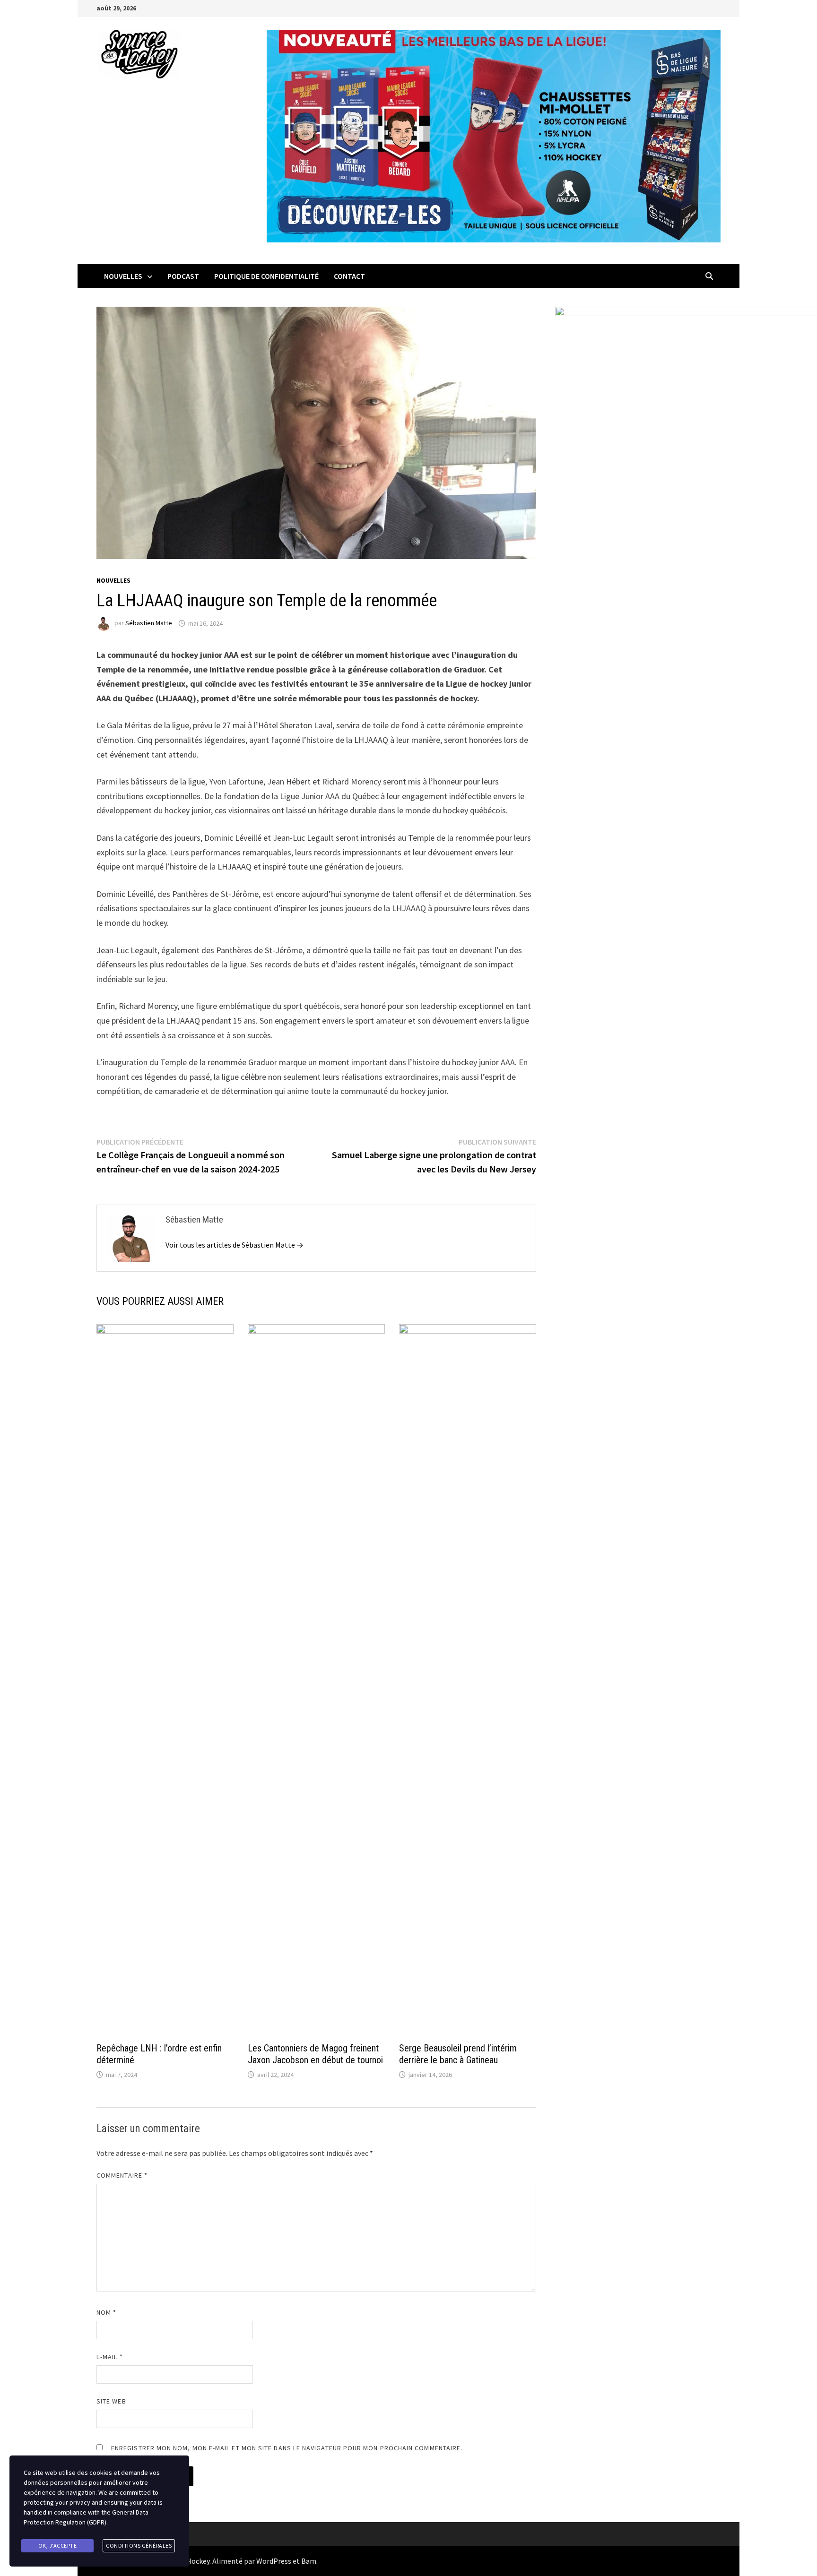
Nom (106, 2312)
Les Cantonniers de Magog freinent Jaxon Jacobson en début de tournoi (315, 2054)
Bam (309, 2561)
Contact (349, 276)
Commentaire (122, 2175)
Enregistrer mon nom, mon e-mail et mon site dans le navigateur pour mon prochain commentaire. (287, 2448)
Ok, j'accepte (58, 2546)
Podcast (183, 276)
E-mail (110, 2357)
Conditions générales (139, 2546)
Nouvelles (123, 276)
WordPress (274, 2561)
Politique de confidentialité (266, 276)
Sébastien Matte (149, 623)
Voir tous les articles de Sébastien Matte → (235, 1245)
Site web (111, 2401)
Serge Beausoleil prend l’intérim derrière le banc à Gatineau (458, 2054)
